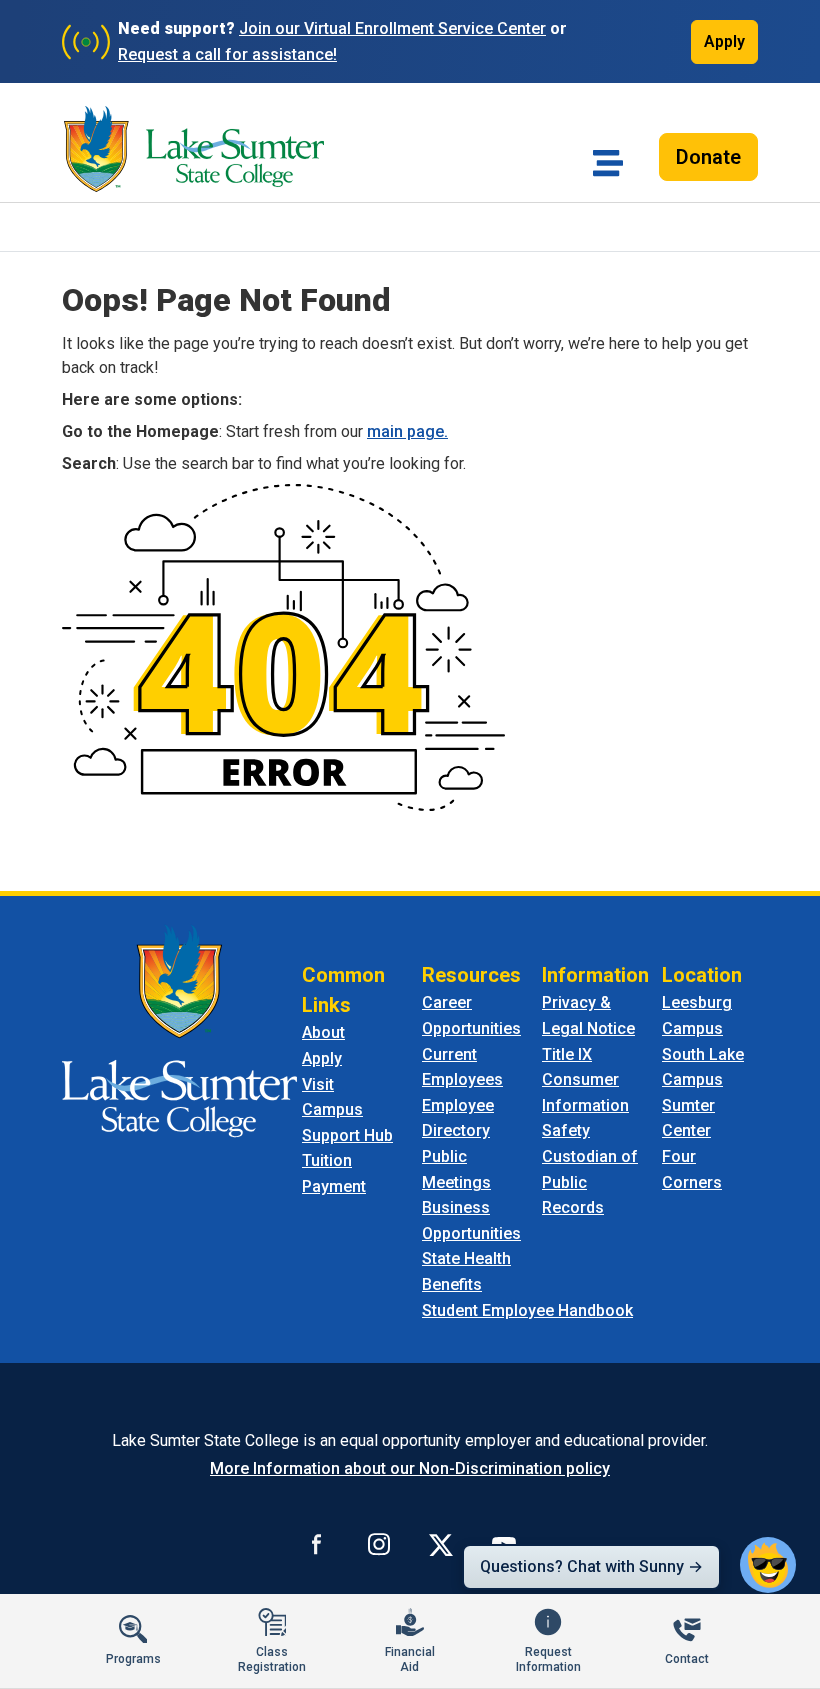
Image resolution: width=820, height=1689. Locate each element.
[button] (768, 1565)
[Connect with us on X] (441, 1544)
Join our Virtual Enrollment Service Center (392, 28)
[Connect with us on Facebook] (317, 1544)
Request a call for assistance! (227, 54)
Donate (708, 157)
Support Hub (347, 1135)
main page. (407, 431)
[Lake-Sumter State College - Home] (194, 149)
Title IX (567, 1054)
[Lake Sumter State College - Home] (179, 1030)
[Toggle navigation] (608, 163)
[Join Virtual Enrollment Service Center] (86, 42)
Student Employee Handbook (527, 1310)
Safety (566, 1130)
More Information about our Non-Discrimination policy (410, 1468)
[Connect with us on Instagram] (379, 1544)
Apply (724, 41)
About (323, 1032)
